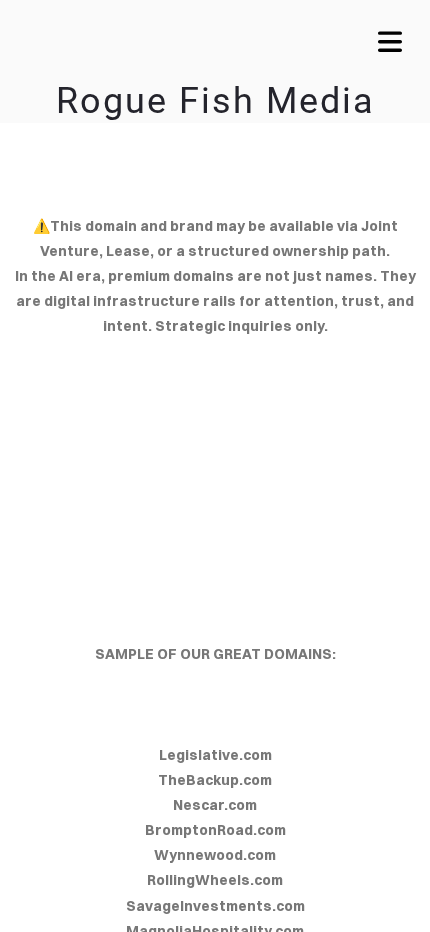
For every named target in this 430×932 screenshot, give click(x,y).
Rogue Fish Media (215, 101)
